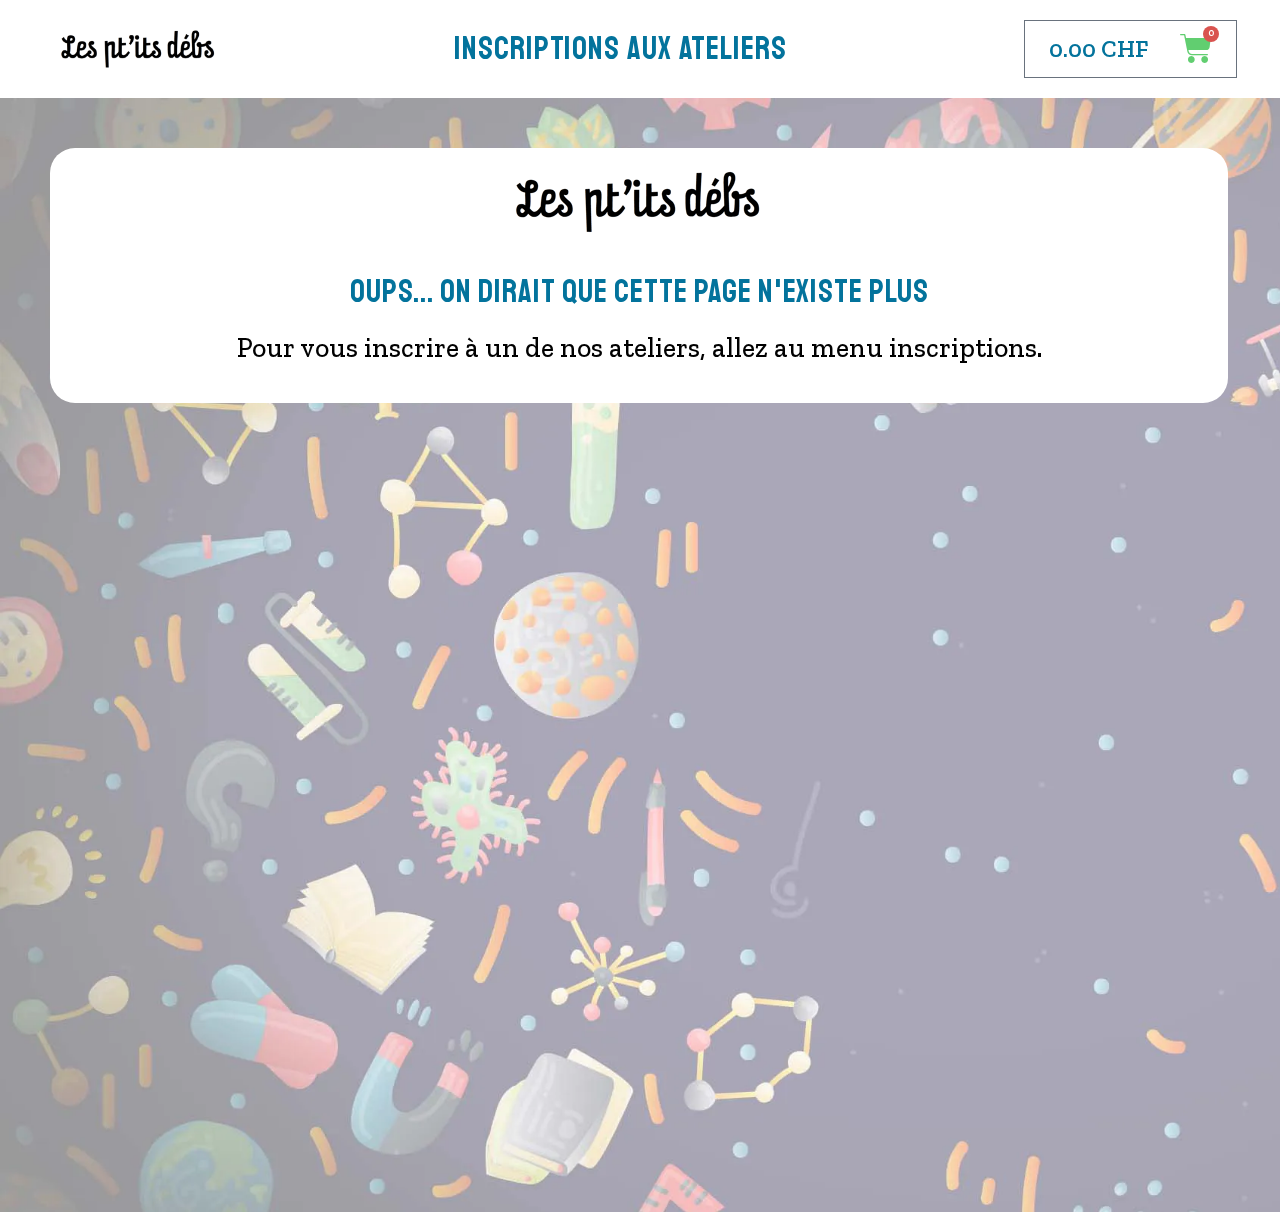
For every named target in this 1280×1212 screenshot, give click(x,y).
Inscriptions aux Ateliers (620, 49)
